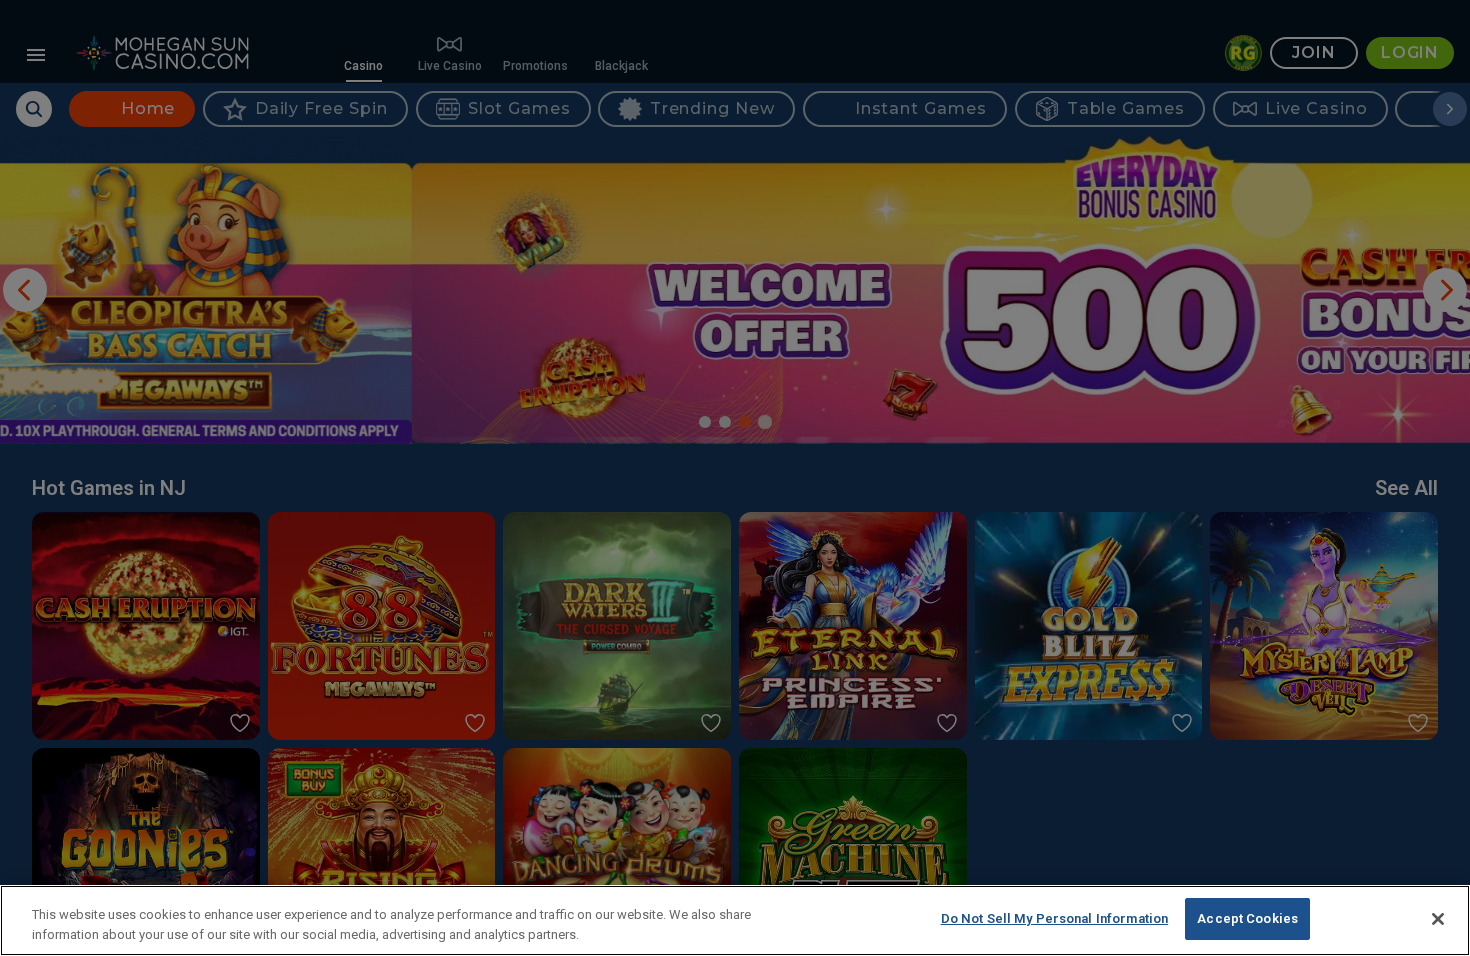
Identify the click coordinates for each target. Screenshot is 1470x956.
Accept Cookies (1247, 918)
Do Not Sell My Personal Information (1055, 918)
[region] (735, 920)
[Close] (1438, 919)
